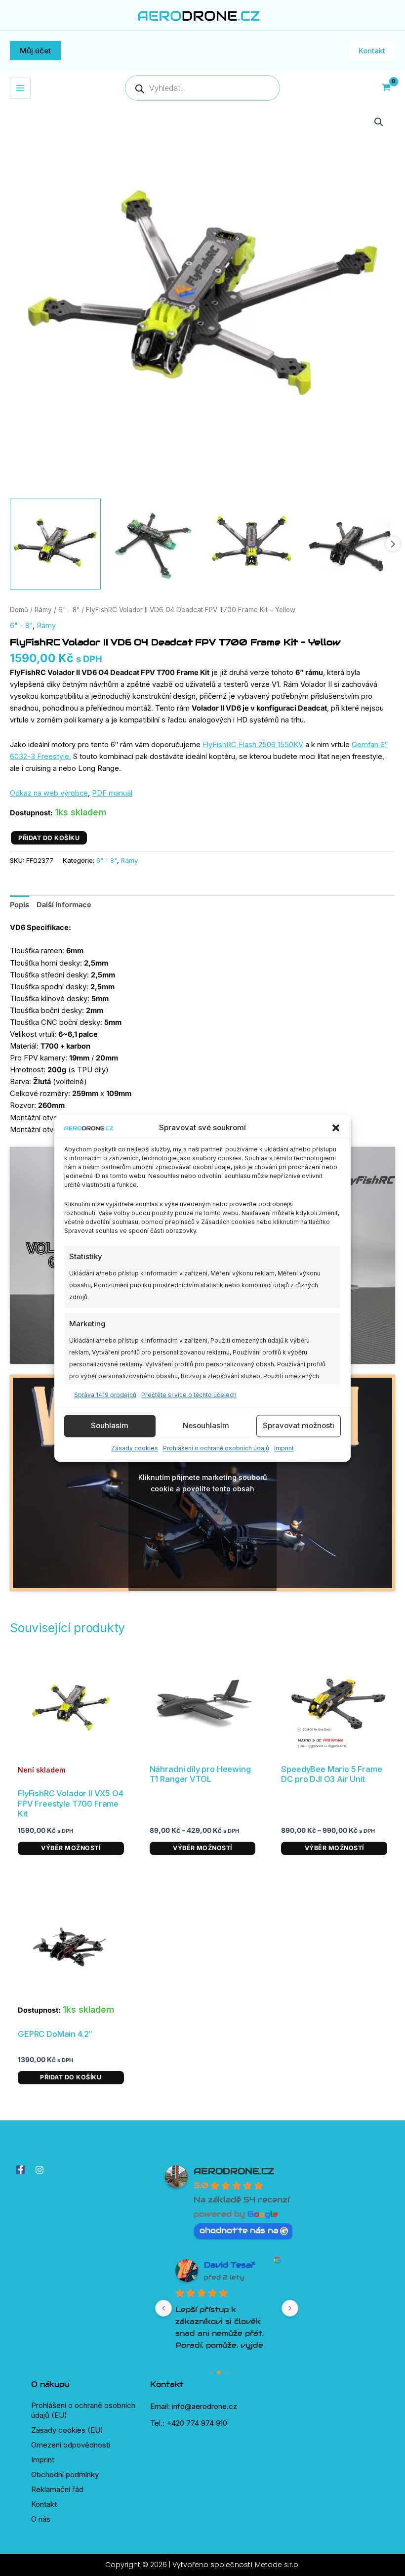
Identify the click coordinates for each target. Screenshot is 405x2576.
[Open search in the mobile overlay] (202, 88)
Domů (19, 610)
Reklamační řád (57, 2489)
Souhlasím (110, 1426)
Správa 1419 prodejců (105, 1395)
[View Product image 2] (154, 544)
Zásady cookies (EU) (67, 2430)
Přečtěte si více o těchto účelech (189, 1395)
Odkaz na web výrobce (49, 793)
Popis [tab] (20, 905)
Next (393, 544)
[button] (336, 1128)
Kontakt (44, 2504)
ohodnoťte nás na (239, 2230)
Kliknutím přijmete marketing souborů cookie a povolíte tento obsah (202, 1483)
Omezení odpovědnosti (71, 2445)
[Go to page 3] (235, 2372)
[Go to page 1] (219, 2372)
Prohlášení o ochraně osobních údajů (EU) (83, 2410)
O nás (41, 2519)
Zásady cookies (135, 1448)
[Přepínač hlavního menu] (20, 88)
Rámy (43, 610)
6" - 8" (69, 610)
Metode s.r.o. (277, 2565)
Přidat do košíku (49, 838)
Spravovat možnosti (299, 1426)
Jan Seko (224, 2265)
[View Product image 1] (55, 544)
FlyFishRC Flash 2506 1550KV (253, 745)
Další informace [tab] (64, 905)
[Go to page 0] (211, 2372)
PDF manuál (112, 793)
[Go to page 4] (242, 2372)
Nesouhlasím (206, 1426)
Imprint (284, 1448)
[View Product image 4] (350, 544)
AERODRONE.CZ (234, 2171)
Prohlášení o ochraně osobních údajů (216, 1448)
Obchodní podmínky (65, 2474)
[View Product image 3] (252, 544)
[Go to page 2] (227, 2372)
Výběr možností (71, 1848)
